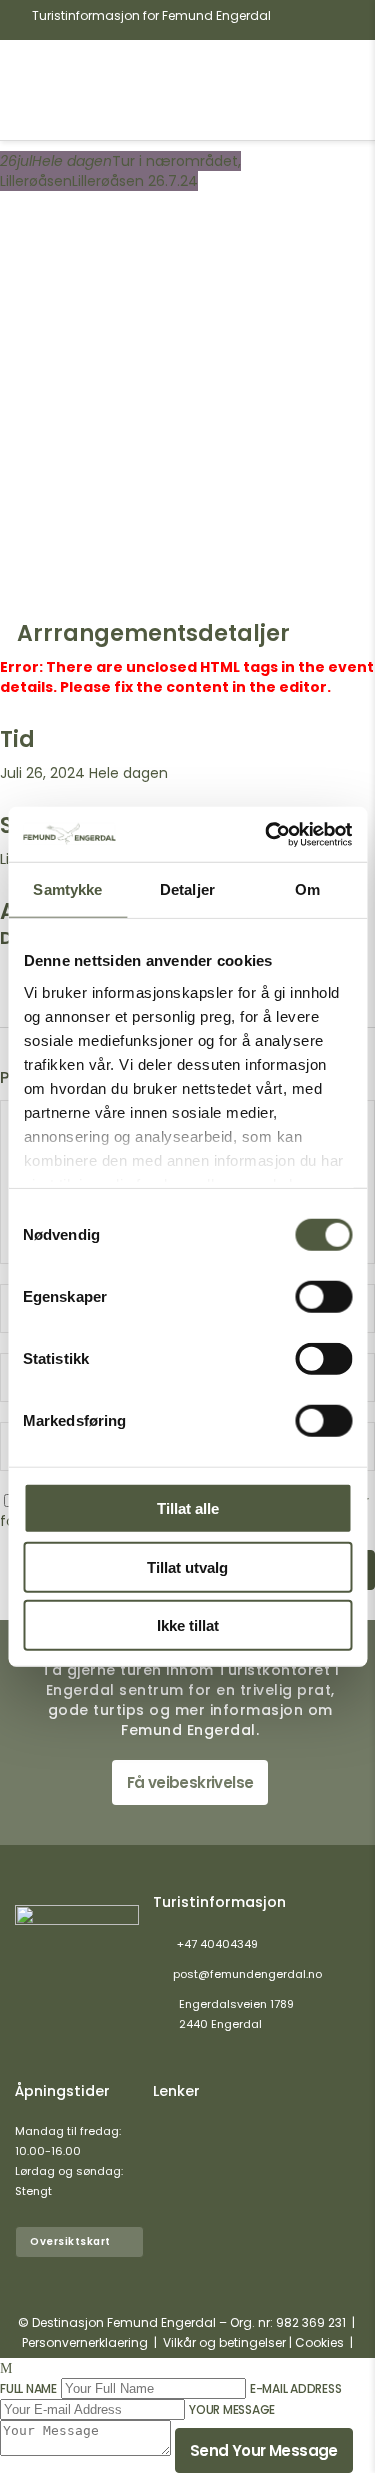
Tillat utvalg (187, 1566)
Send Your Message (264, 2450)
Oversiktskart (70, 2241)
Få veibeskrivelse (190, 1782)
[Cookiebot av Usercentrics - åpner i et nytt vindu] (267, 834)
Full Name (28, 2388)
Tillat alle (188, 1508)
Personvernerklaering (85, 2342)
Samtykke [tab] (67, 889)
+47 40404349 (217, 1944)
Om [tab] (307, 889)
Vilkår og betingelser (224, 2342)
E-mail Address (296, 2388)
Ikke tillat (188, 1625)
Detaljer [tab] (187, 889)
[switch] (323, 1297)
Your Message (232, 2409)
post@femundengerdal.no (247, 1974)
